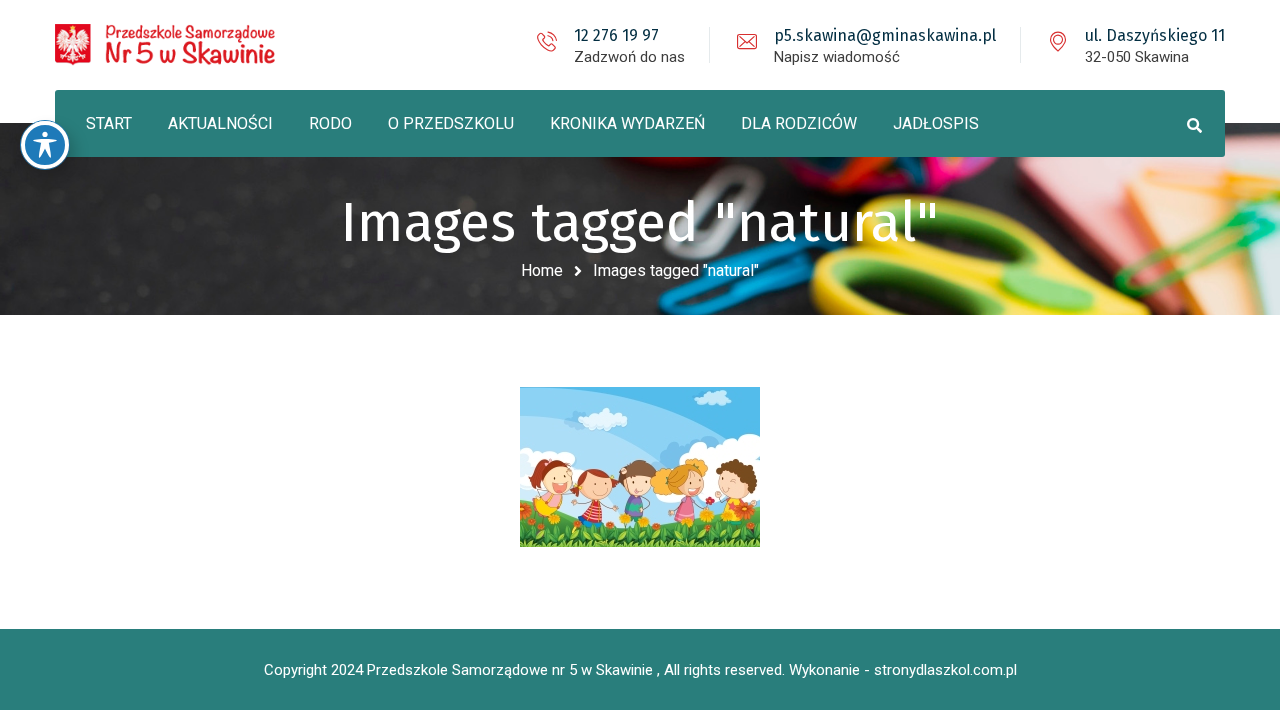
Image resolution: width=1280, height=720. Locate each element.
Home (542, 270)
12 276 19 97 (616, 35)
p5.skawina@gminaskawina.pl (885, 35)
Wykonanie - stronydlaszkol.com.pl (903, 670)
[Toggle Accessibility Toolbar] (45, 145)
